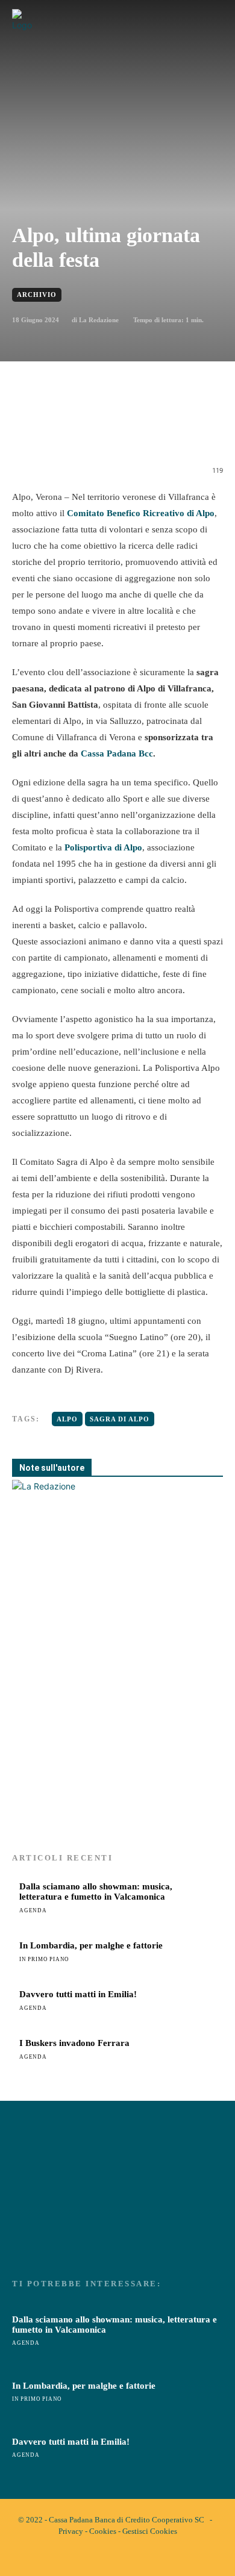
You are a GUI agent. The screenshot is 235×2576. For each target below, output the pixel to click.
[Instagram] (128, 2557)
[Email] (145, 431)
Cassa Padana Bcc (117, 753)
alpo (67, 1419)
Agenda (33, 1910)
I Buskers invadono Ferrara (74, 2043)
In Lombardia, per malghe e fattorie (91, 1945)
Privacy (71, 2531)
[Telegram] (173, 431)
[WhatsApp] (117, 431)
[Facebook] (62, 431)
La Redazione (99, 320)
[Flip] (201, 431)
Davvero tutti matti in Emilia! (78, 1994)
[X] (90, 431)
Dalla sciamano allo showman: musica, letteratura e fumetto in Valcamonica (96, 1891)
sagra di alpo (120, 1419)
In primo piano (44, 1959)
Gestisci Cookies (150, 2531)
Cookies (103, 2531)
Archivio (37, 295)
